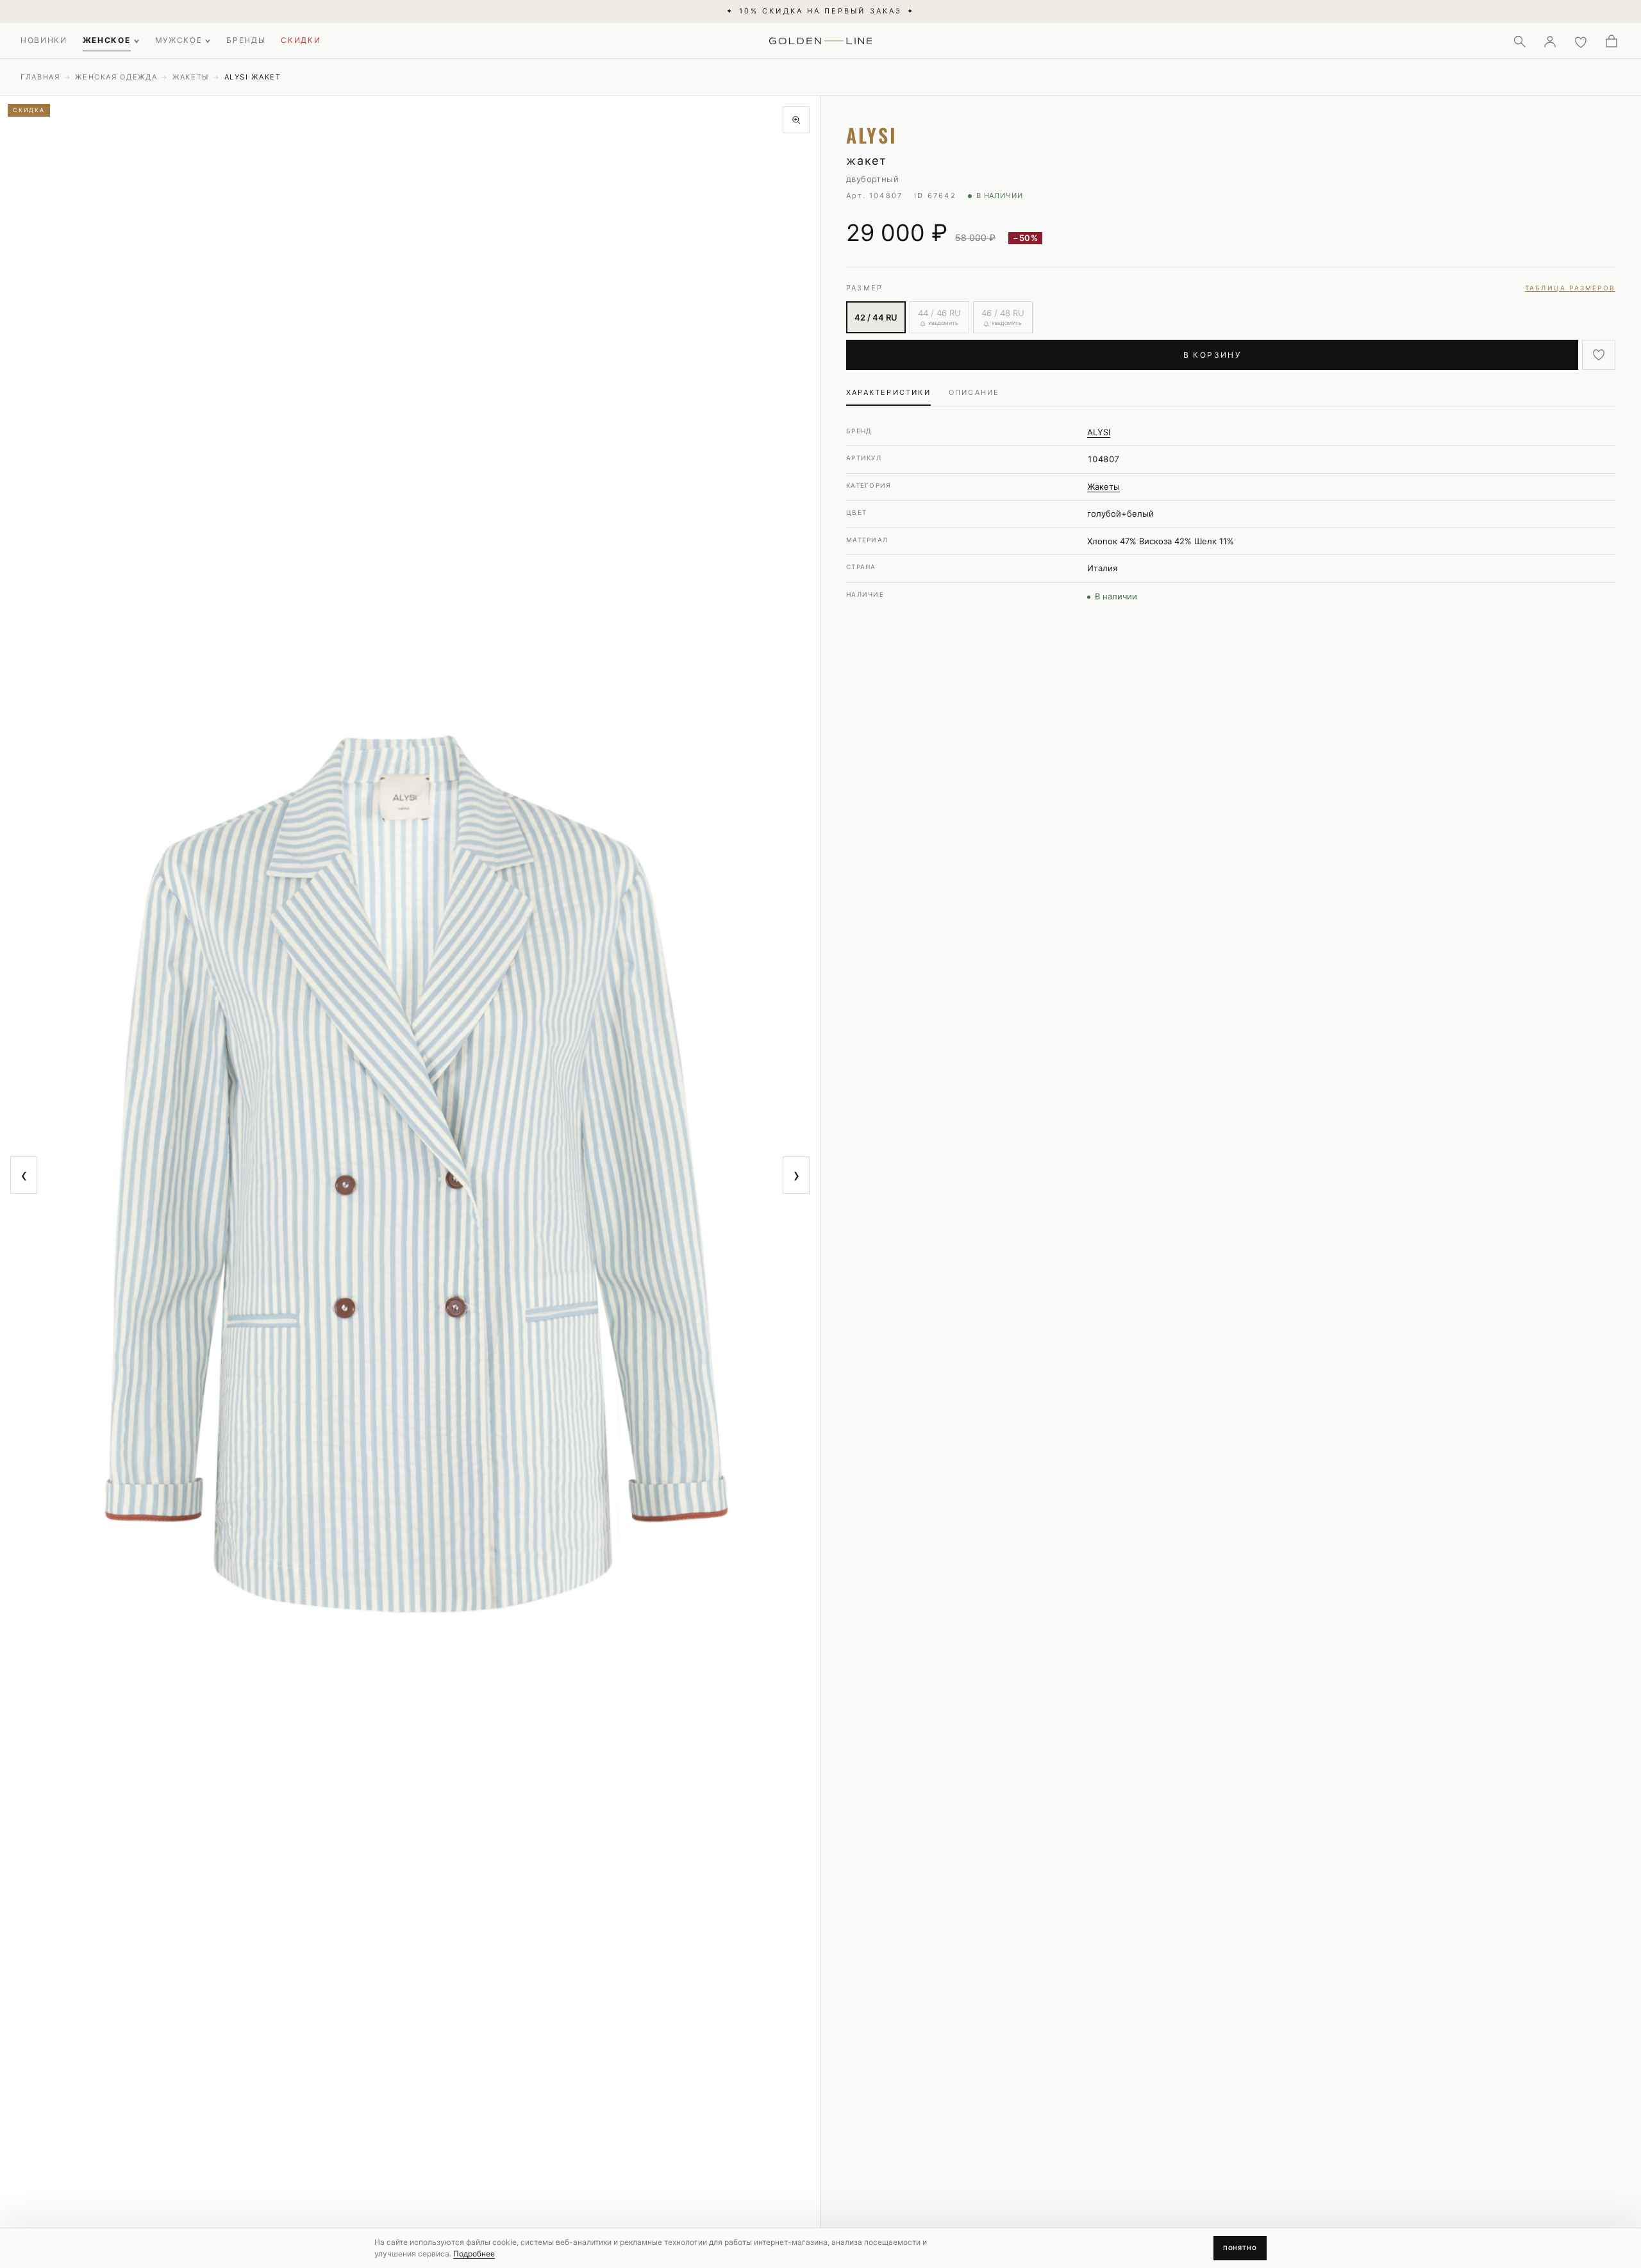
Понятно (1240, 2248)
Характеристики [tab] (888, 392)
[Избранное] (1581, 41)
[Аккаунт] (1550, 41)
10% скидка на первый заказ (820, 11)
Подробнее (474, 2254)
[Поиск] (1519, 41)
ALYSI (1099, 432)
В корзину (1212, 355)
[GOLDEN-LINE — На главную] (821, 38)
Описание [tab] (974, 392)
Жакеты (191, 77)
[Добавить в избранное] (1599, 355)
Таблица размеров (1570, 288)
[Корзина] (1612, 41)
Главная (40, 77)
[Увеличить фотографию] (796, 120)
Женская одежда (116, 77)
